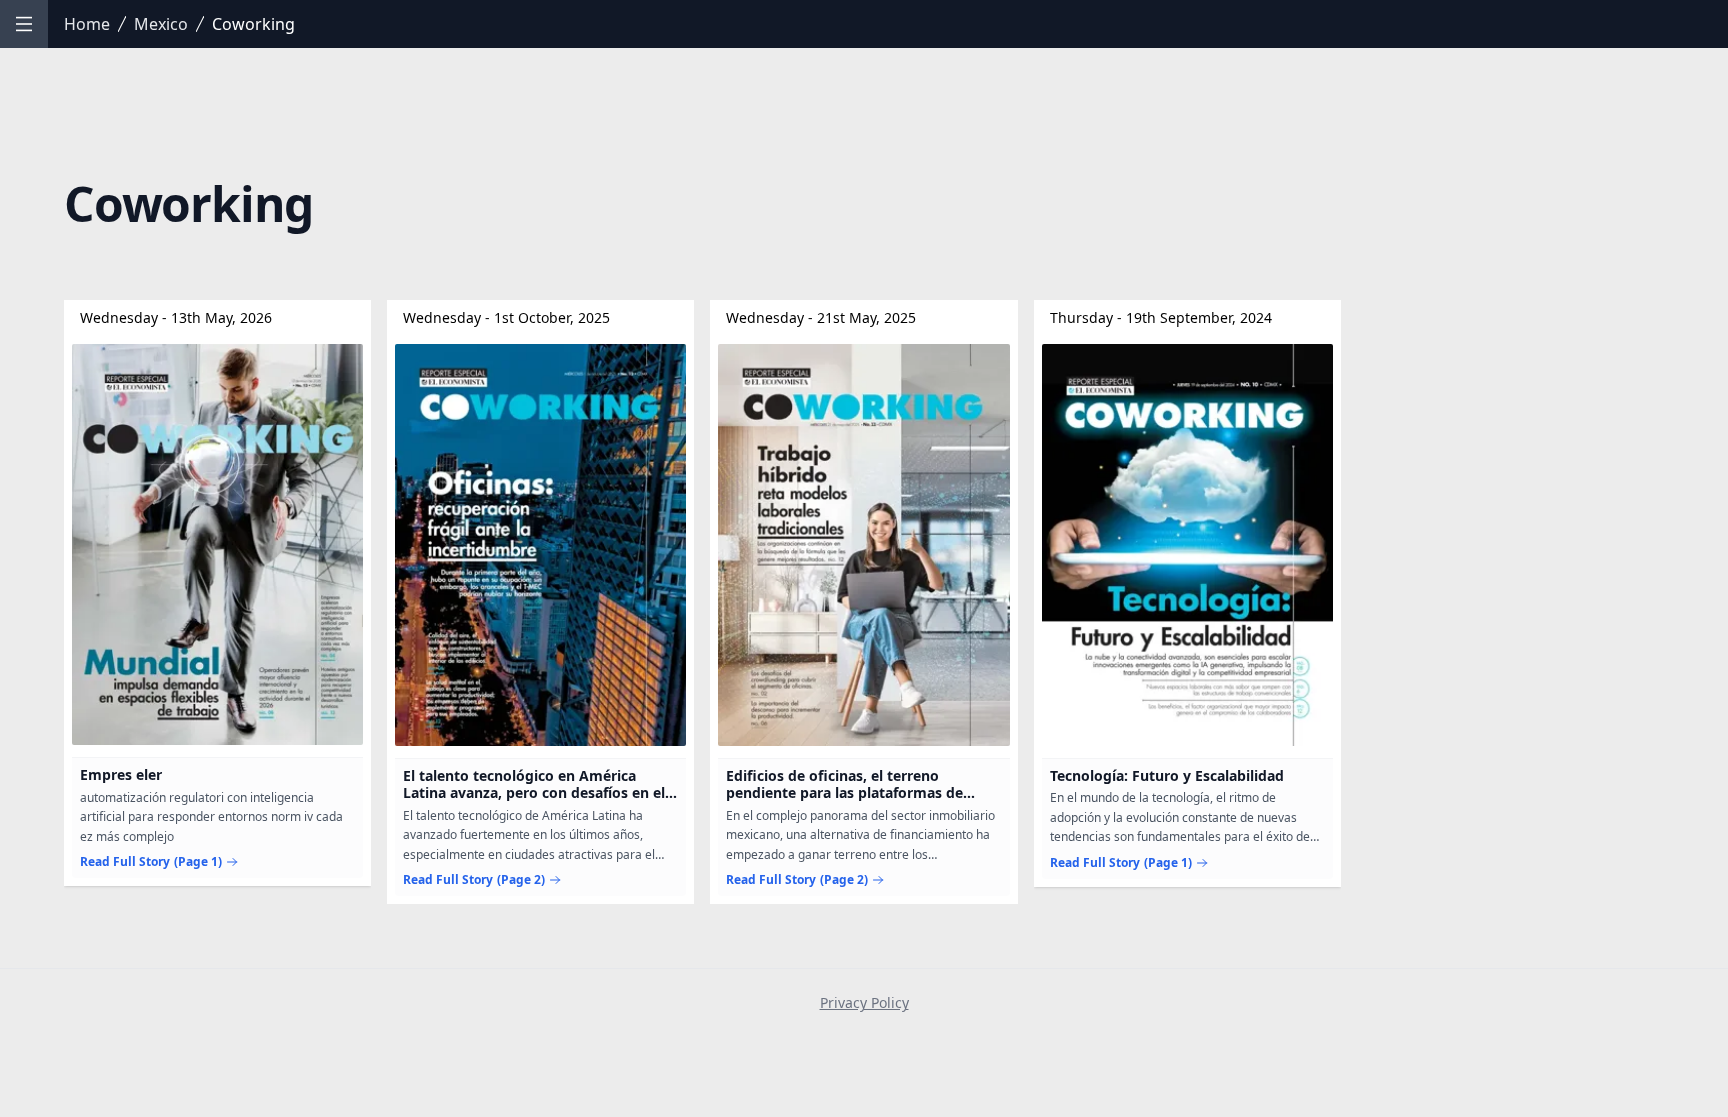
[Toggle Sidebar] (24, 24)
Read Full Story (151, 862)
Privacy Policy (864, 1002)
